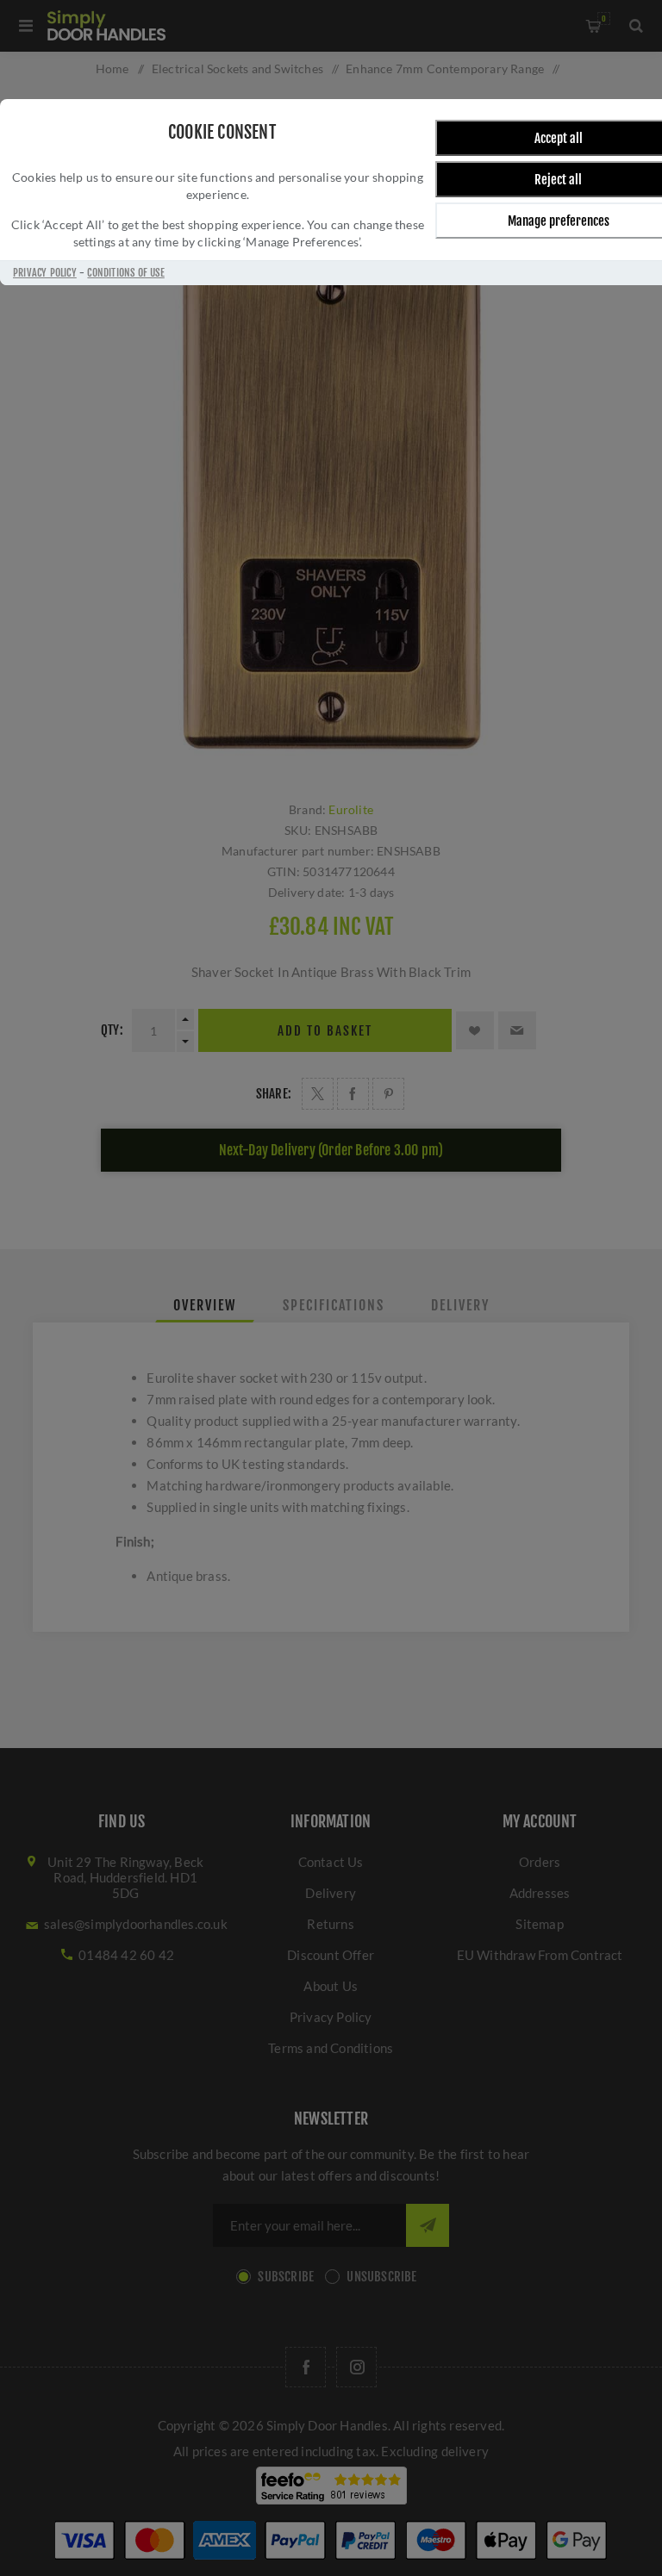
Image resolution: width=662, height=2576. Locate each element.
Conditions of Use (125, 273)
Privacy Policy (45, 273)
